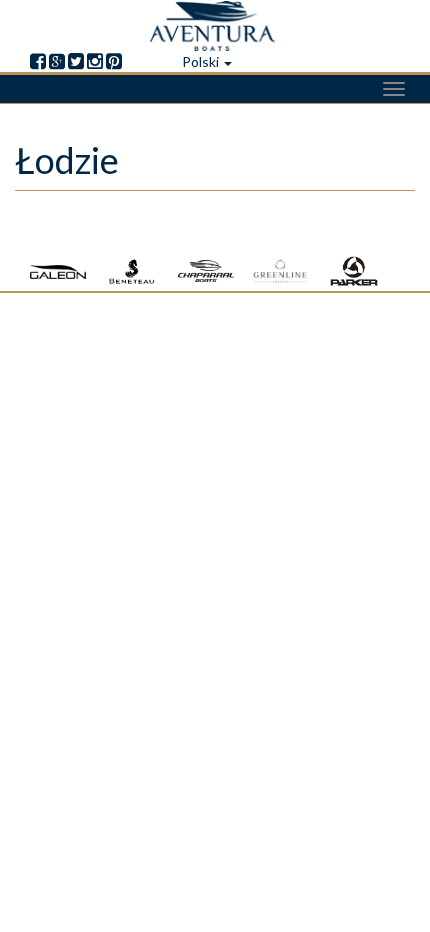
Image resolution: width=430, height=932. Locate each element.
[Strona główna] (215, 26)
